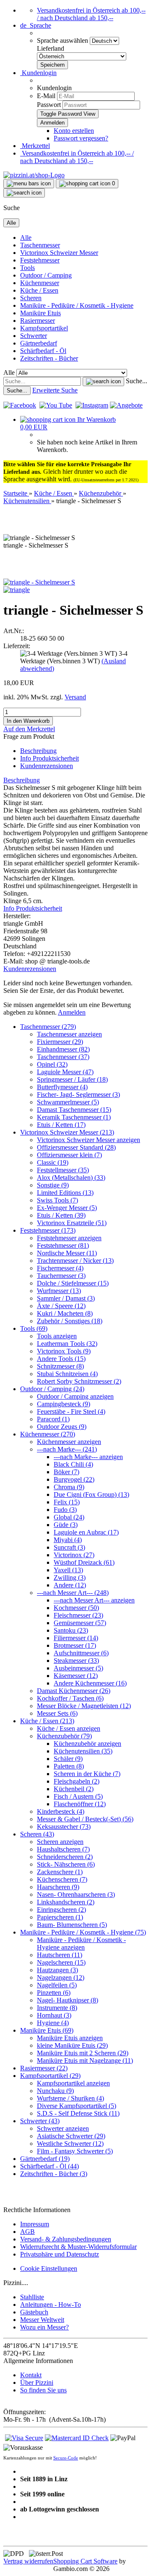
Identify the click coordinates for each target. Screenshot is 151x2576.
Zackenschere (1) (60, 1872)
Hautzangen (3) (57, 1970)
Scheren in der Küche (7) (87, 1774)
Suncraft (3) (69, 1547)
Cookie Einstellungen (49, 2268)
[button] (36, 25)
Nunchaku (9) (55, 2091)
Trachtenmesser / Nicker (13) (75, 1261)
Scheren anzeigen (60, 1842)
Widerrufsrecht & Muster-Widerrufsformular (78, 2247)
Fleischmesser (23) (78, 1615)
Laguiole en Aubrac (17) (86, 1532)
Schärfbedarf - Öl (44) (49, 2166)
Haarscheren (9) (58, 1887)
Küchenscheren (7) (62, 1879)
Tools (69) (34, 1328)
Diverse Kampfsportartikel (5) (77, 2106)
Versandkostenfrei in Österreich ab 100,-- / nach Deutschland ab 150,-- (91, 14)
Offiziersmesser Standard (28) (76, 1147)
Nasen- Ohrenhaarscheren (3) (76, 1894)
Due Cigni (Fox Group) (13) (91, 1494)
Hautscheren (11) (60, 1955)
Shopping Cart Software (85, 2561)
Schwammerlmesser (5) (68, 1102)
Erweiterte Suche (55, 390)
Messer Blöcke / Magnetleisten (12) (84, 1706)
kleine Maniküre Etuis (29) (72, 2045)
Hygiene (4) (53, 2023)
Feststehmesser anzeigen (69, 1238)
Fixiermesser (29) (60, 1042)
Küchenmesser (40, 283)
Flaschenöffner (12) (80, 1804)
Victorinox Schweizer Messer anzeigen (89, 1140)
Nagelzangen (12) (61, 1977)
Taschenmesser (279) (48, 1027)
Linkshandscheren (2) (66, 1902)
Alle (26, 238)
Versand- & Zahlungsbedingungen (66, 2239)
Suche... (137, 381)
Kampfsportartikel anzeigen (73, 2083)
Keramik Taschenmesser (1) (74, 1117)
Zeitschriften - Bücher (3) (54, 2174)
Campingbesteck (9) (64, 1404)
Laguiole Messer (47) (65, 1072)
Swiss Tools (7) (57, 1200)
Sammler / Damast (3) (66, 1298)
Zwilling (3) (70, 1578)
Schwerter (34, 336)
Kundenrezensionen (47, 766)
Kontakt (31, 2375)
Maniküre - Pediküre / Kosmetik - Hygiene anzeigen (81, 1944)
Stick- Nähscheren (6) (66, 1864)
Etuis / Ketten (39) (61, 1215)
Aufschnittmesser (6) (81, 1653)
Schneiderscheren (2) (65, 1857)
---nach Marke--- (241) (67, 1449)
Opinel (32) (52, 1064)
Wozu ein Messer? (44, 2327)
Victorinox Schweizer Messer (59, 253)
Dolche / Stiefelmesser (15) (73, 1283)
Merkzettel (35, 146)
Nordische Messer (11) (67, 1253)
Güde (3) (66, 1525)
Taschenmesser (40, 245)
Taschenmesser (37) (63, 1057)
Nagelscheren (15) (61, 1962)
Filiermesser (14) (76, 1638)
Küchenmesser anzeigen (69, 1442)
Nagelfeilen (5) (57, 1985)
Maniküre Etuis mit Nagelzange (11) (85, 2061)
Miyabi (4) (68, 1540)
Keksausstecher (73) (64, 1827)
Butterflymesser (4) (62, 1087)
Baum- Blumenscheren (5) (72, 1925)
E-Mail (46, 96)
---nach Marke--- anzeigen (88, 1457)
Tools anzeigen (57, 1336)
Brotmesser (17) (75, 1645)
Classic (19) (53, 1162)
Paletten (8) (69, 1766)
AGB (27, 2232)
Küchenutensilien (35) (83, 1751)
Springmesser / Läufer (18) (72, 1079)
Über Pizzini (37, 2383)
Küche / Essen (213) (47, 1721)
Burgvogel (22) (74, 1479)
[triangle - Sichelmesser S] (39, 582)
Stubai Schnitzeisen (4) (67, 1374)
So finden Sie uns (43, 2390)
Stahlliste (32, 2297)
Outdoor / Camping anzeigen (75, 1396)
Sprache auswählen (63, 40)
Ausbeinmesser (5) (78, 1668)
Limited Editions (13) (65, 1193)
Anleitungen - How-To (51, 2305)
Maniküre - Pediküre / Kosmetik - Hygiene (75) (83, 1932)
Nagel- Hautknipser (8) (68, 2000)
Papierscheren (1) (60, 1917)
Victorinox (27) (74, 1555)
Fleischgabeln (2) (77, 1781)
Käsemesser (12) (76, 1676)
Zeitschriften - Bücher (49, 358)
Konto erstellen (74, 131)
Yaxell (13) (68, 1570)
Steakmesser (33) (76, 1661)
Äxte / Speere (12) (61, 1306)
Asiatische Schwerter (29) (71, 2136)
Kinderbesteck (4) (61, 1811)
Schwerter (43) (40, 2121)
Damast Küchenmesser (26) (74, 1691)
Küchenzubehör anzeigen (87, 1744)
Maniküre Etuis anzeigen (70, 2038)
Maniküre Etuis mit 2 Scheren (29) (83, 2053)
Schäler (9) (68, 1759)
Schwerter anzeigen (63, 2128)
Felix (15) (67, 1502)
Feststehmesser (40, 260)
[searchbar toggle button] (24, 193)
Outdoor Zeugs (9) (62, 1427)
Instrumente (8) (57, 2008)
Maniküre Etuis (40, 313)
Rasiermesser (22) (44, 2068)
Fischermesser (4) (60, 1268)
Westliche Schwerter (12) (70, 2144)
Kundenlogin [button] (38, 73)
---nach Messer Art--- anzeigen (94, 1600)
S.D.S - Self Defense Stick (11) (78, 2113)
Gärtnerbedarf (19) (45, 2159)
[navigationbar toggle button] (29, 184)
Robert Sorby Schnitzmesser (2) (79, 1381)
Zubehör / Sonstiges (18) (70, 1321)
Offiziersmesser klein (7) (69, 1155)
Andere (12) (70, 1585)
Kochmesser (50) (76, 1608)
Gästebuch (34, 2312)
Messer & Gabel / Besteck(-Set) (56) (85, 1819)
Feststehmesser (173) (48, 1230)
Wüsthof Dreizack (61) (84, 1562)
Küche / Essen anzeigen (69, 1728)
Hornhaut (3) (54, 2015)
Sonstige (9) (53, 1185)
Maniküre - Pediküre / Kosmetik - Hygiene (77, 305)
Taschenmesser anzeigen (69, 1034)
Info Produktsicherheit (49, 758)
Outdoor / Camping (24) (52, 1389)
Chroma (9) (69, 1487)
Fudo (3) (65, 1510)
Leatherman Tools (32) (67, 1344)
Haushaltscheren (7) (63, 1849)
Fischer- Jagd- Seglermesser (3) (78, 1095)
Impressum (35, 2224)
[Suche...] (103, 382)
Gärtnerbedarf (39, 343)
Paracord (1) (53, 1419)
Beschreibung (38, 751)
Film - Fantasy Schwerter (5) (75, 2151)
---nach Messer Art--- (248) (73, 1593)
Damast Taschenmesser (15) (74, 1110)
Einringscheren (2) (61, 1910)
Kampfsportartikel (44, 328)
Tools (27, 268)
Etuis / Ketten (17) (61, 1125)
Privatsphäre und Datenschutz (60, 2254)
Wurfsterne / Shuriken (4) (70, 2098)
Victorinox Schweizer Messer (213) (67, 1132)
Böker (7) (66, 1472)
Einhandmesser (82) (63, 1049)
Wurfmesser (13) (59, 1291)
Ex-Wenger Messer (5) (67, 1208)
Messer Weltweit (42, 2320)
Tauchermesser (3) (61, 1276)
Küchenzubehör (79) (64, 1736)
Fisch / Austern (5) (78, 1796)
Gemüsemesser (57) (80, 1623)
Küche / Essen (39, 290)
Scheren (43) (37, 1834)
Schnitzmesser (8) (60, 1366)
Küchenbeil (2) (74, 1789)
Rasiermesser (38, 321)
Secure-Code (66, 2458)
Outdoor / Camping (46, 275)
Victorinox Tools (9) (64, 1351)
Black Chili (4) (73, 1464)
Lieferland (51, 48)
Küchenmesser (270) (48, 1434)
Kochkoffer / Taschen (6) (70, 1698)
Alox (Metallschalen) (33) (71, 1178)
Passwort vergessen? (81, 138)
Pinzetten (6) (54, 1993)
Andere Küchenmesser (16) (90, 1683)
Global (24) (69, 1517)
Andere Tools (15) (61, 1359)
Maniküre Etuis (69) (47, 2030)
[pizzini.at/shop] (34, 175)
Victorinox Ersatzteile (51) (72, 1223)
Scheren (31, 298)
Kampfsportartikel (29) (50, 2076)
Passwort (49, 105)
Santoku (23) (71, 1630)
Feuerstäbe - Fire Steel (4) (71, 1411)
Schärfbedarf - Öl (43, 351)
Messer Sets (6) (57, 1713)
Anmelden (72, 1012)
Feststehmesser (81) (63, 1245)
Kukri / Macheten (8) (65, 1313)
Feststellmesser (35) (63, 1170)
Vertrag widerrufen (28, 2561)
